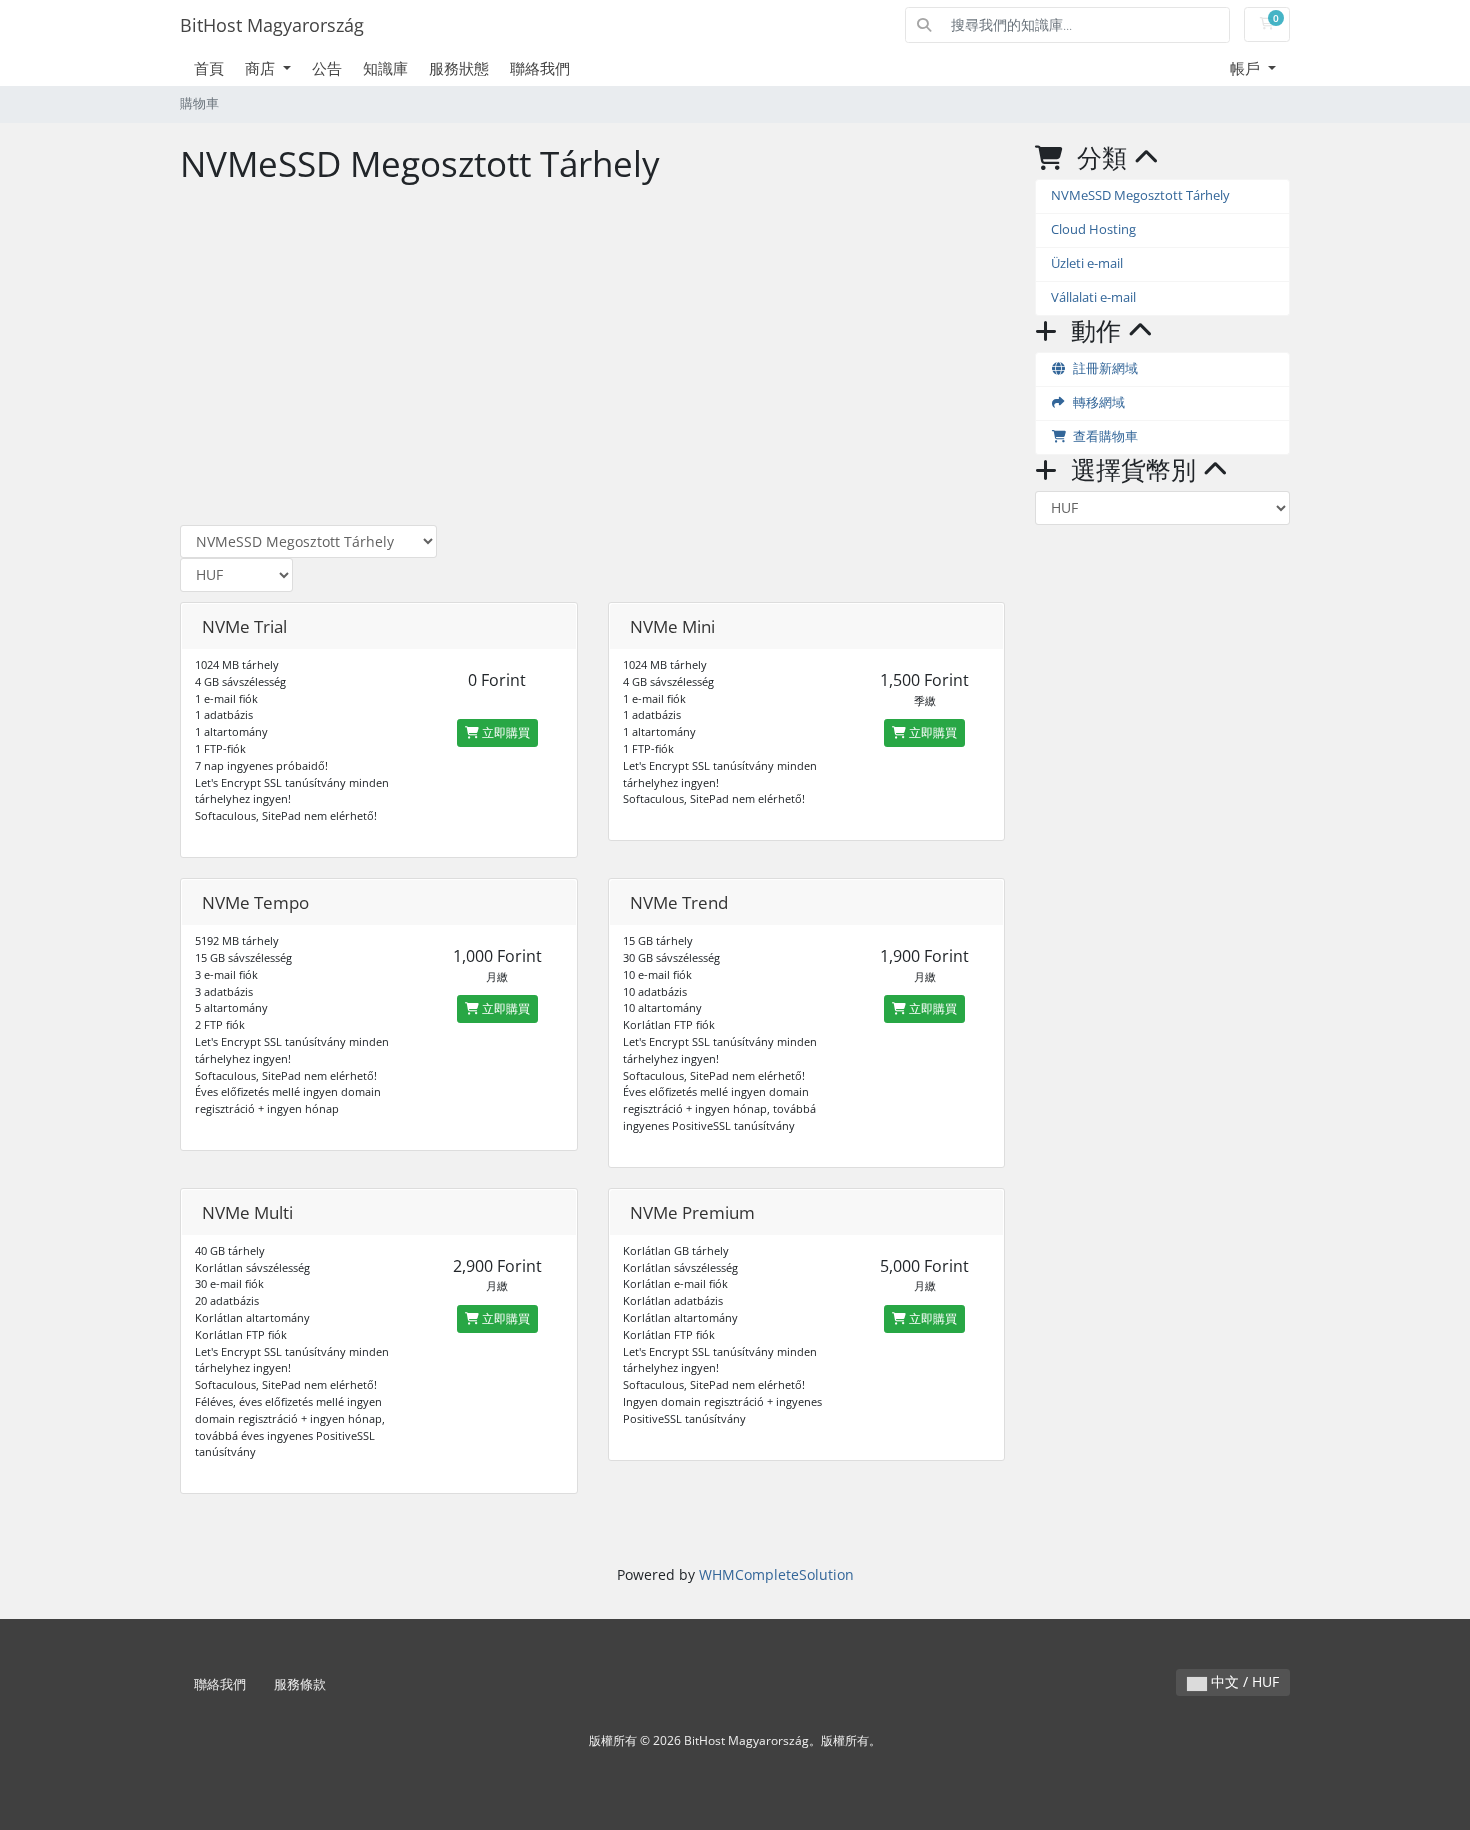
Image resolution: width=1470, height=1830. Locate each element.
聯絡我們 (540, 68)
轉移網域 (1096, 402)
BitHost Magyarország (272, 25)
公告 (327, 68)
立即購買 (504, 732)
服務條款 (300, 1684)
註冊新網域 (1102, 368)
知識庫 (385, 68)
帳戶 (1247, 68)
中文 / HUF (1243, 1681)
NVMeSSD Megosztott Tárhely (1140, 195)
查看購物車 (1102, 436)
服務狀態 (459, 68)
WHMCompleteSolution (776, 1574)
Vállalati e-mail (1093, 297)
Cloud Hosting (1093, 229)
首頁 (209, 68)
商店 (262, 68)
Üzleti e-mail (1087, 263)
